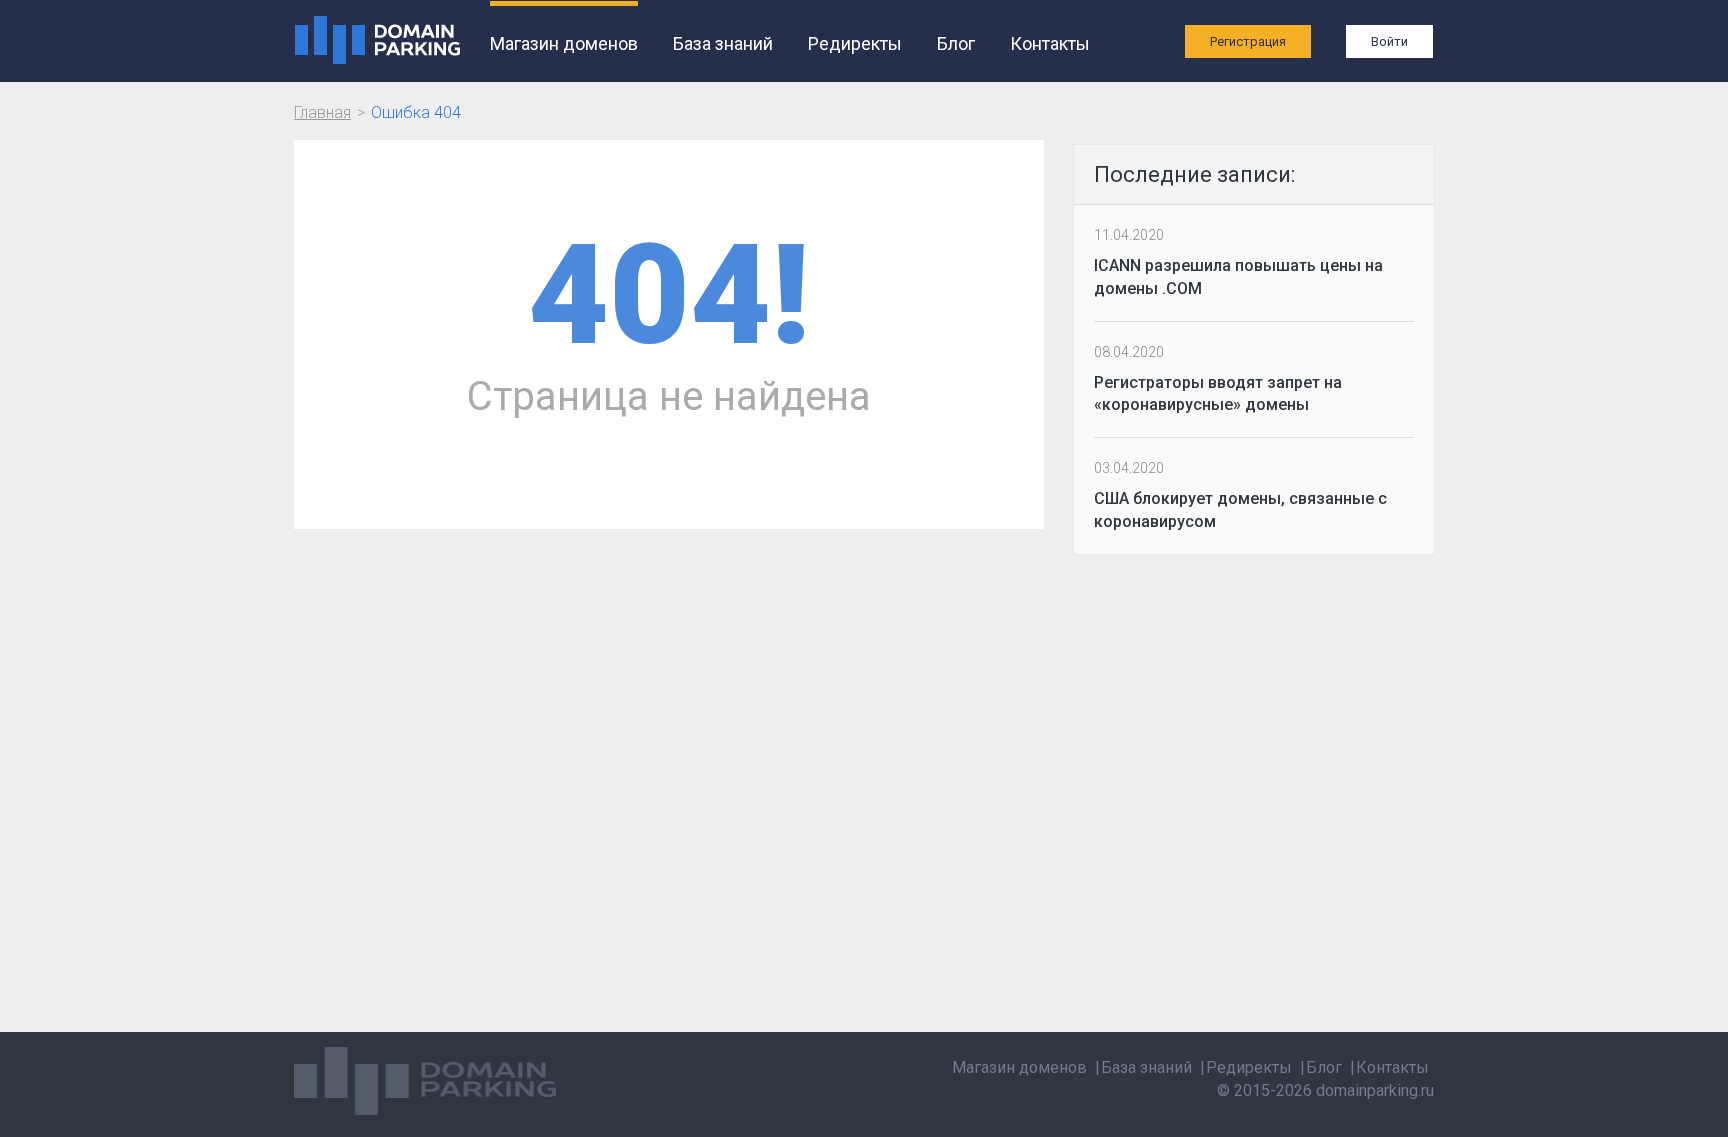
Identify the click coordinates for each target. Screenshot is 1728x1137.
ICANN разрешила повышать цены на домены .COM (1238, 277)
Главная (322, 112)
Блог (956, 43)
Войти (1389, 41)
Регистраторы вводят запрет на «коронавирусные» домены (1218, 394)
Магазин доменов (564, 43)
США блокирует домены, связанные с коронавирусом (1240, 510)
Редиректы (855, 43)
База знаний (723, 43)
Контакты (1050, 43)
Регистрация (1248, 41)
